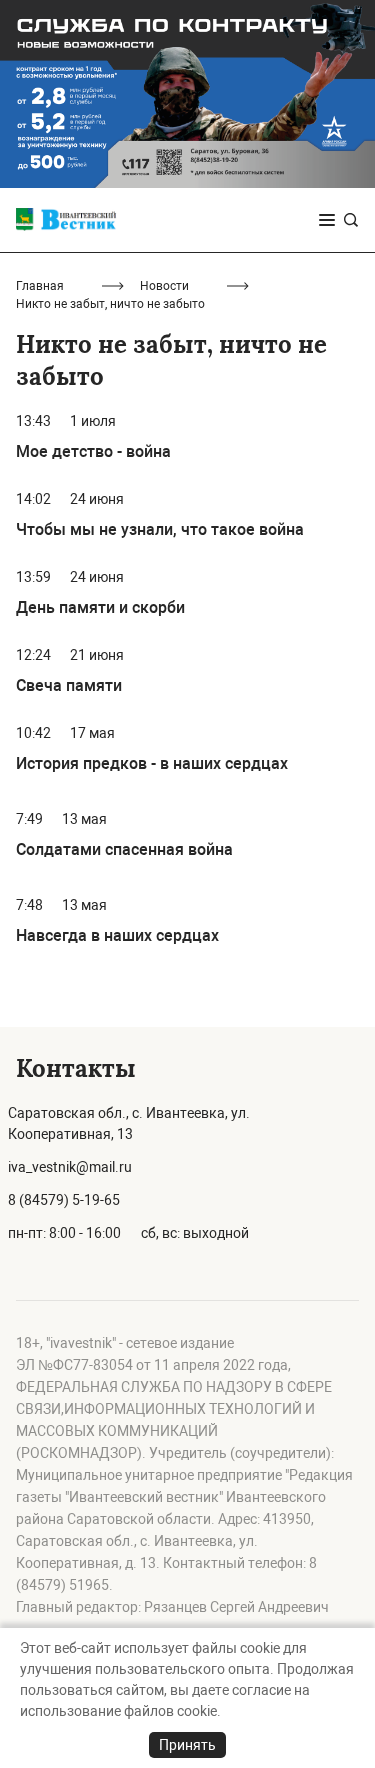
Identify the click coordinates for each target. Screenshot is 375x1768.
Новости (164, 286)
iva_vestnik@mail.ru (70, 1167)
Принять (187, 1745)
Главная (40, 286)
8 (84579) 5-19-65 (64, 1200)
